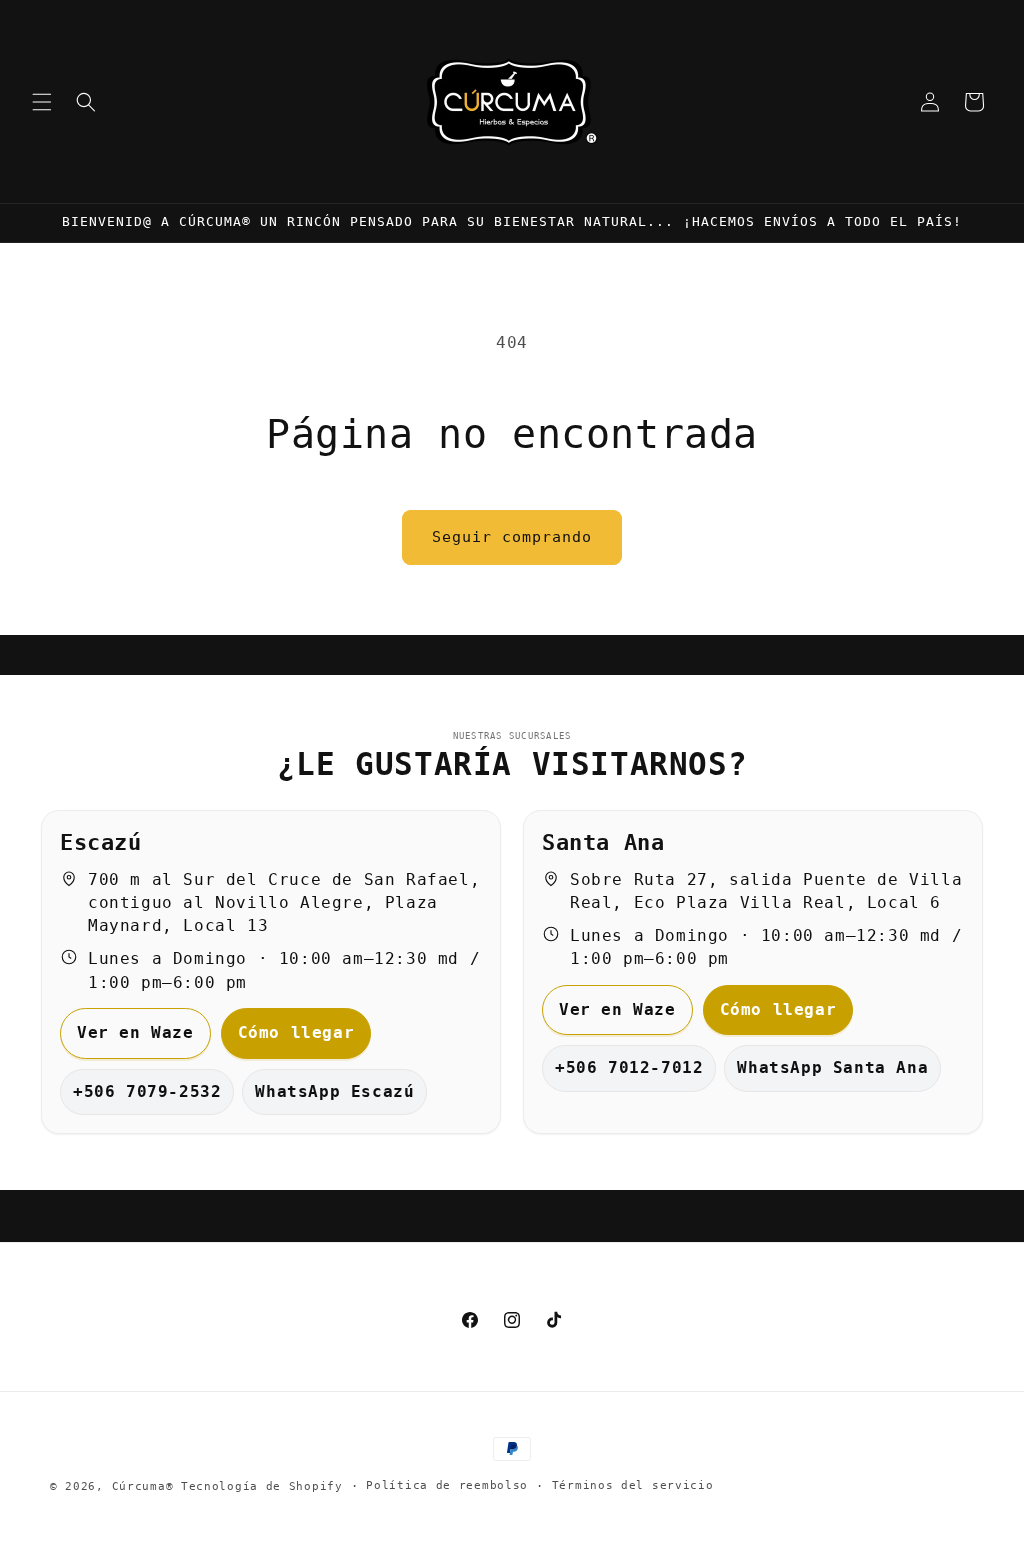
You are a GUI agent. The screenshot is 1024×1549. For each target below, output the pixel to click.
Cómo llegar (296, 1032)
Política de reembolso (447, 1485)
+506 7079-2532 (147, 1091)
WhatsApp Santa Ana (832, 1067)
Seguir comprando (512, 537)
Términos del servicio (633, 1485)
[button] (42, 102)
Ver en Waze (135, 1032)
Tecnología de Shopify (262, 1486)
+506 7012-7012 (629, 1067)
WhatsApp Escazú (334, 1091)
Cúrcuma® (143, 1486)
